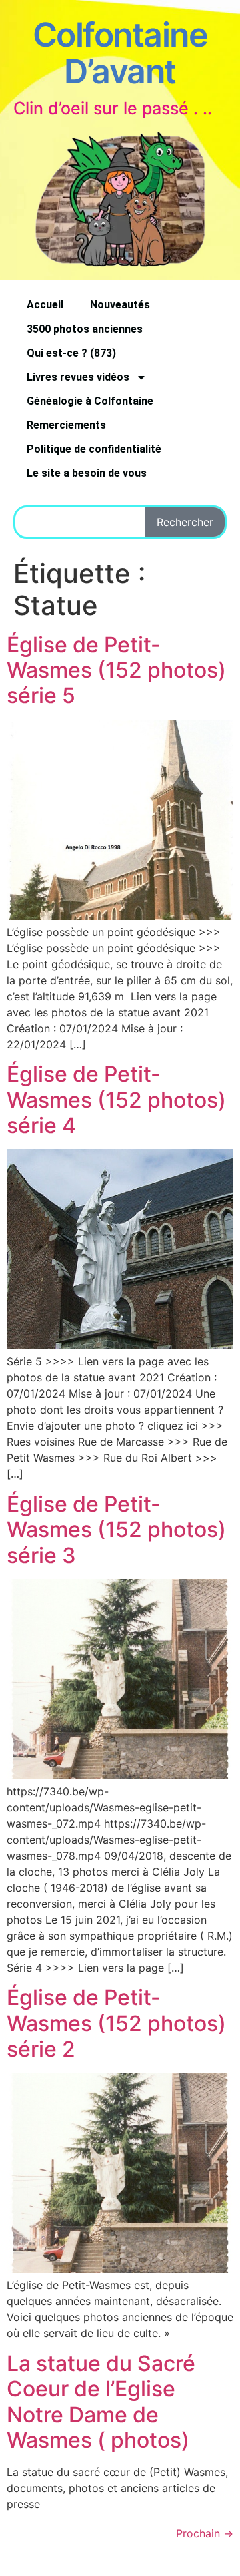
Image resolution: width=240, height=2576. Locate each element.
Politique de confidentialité (94, 449)
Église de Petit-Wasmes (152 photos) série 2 (116, 2023)
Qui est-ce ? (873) (71, 353)
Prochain (205, 2533)
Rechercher (185, 522)
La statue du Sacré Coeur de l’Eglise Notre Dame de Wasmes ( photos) (101, 2402)
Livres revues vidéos (78, 377)
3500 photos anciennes (85, 329)
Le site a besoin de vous (87, 473)
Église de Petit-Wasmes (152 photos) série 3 (116, 1530)
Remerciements (66, 425)
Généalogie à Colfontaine (90, 401)
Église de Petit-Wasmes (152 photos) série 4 (116, 1100)
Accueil (45, 305)
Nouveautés (120, 305)
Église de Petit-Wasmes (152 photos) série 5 (116, 670)
